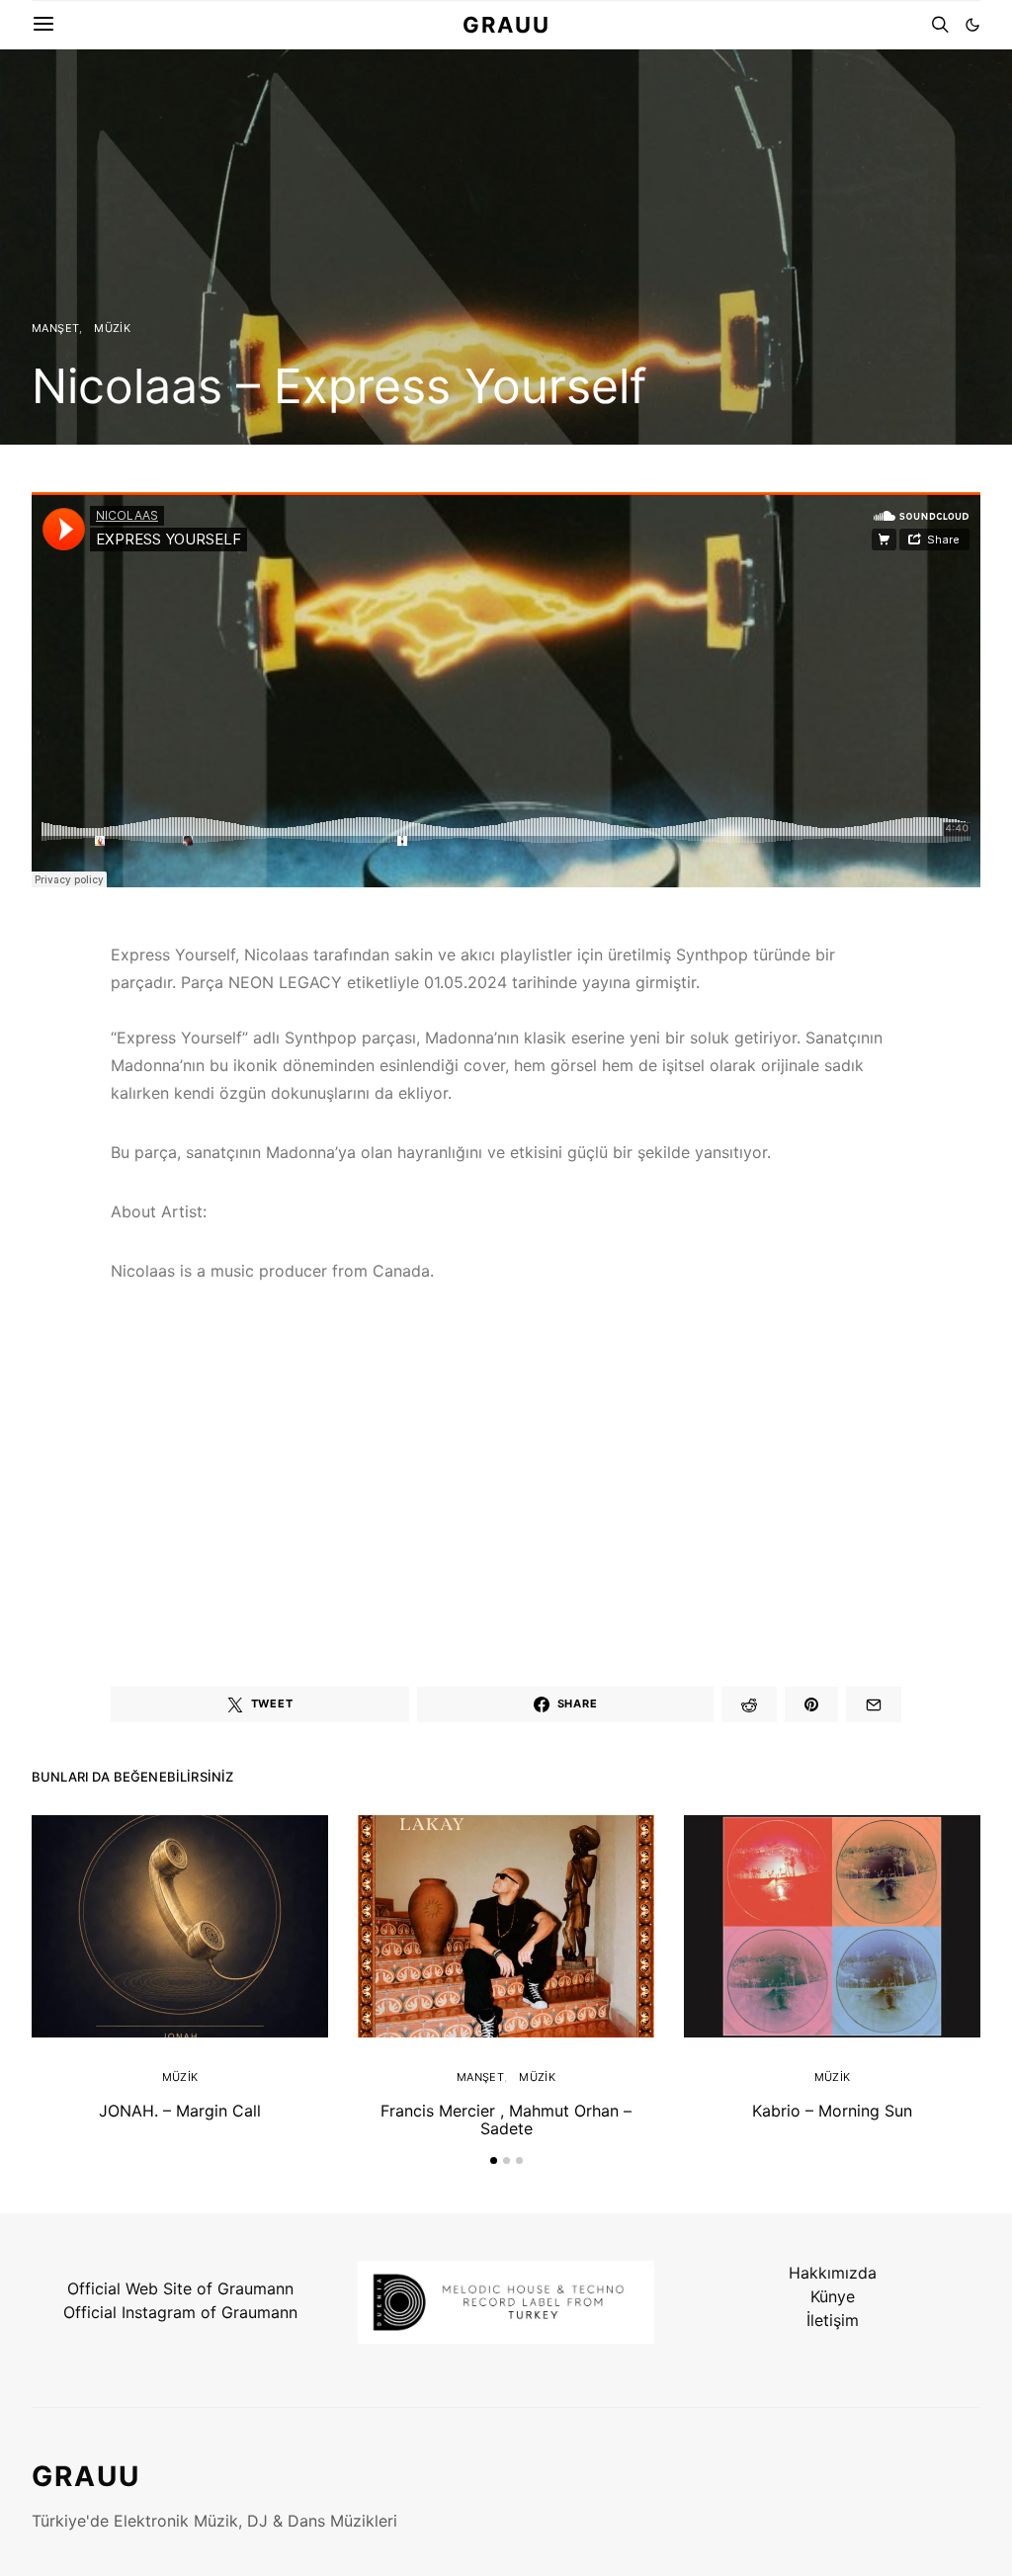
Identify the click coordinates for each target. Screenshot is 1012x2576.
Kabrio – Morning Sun (832, 2111)
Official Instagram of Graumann (180, 2312)
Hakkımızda (833, 2273)
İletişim (833, 2320)
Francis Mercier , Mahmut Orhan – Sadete (506, 2119)
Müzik (112, 328)
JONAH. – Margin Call (180, 2111)
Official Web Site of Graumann (180, 2288)
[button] (972, 25)
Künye (833, 2296)
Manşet (55, 328)
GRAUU (506, 25)
